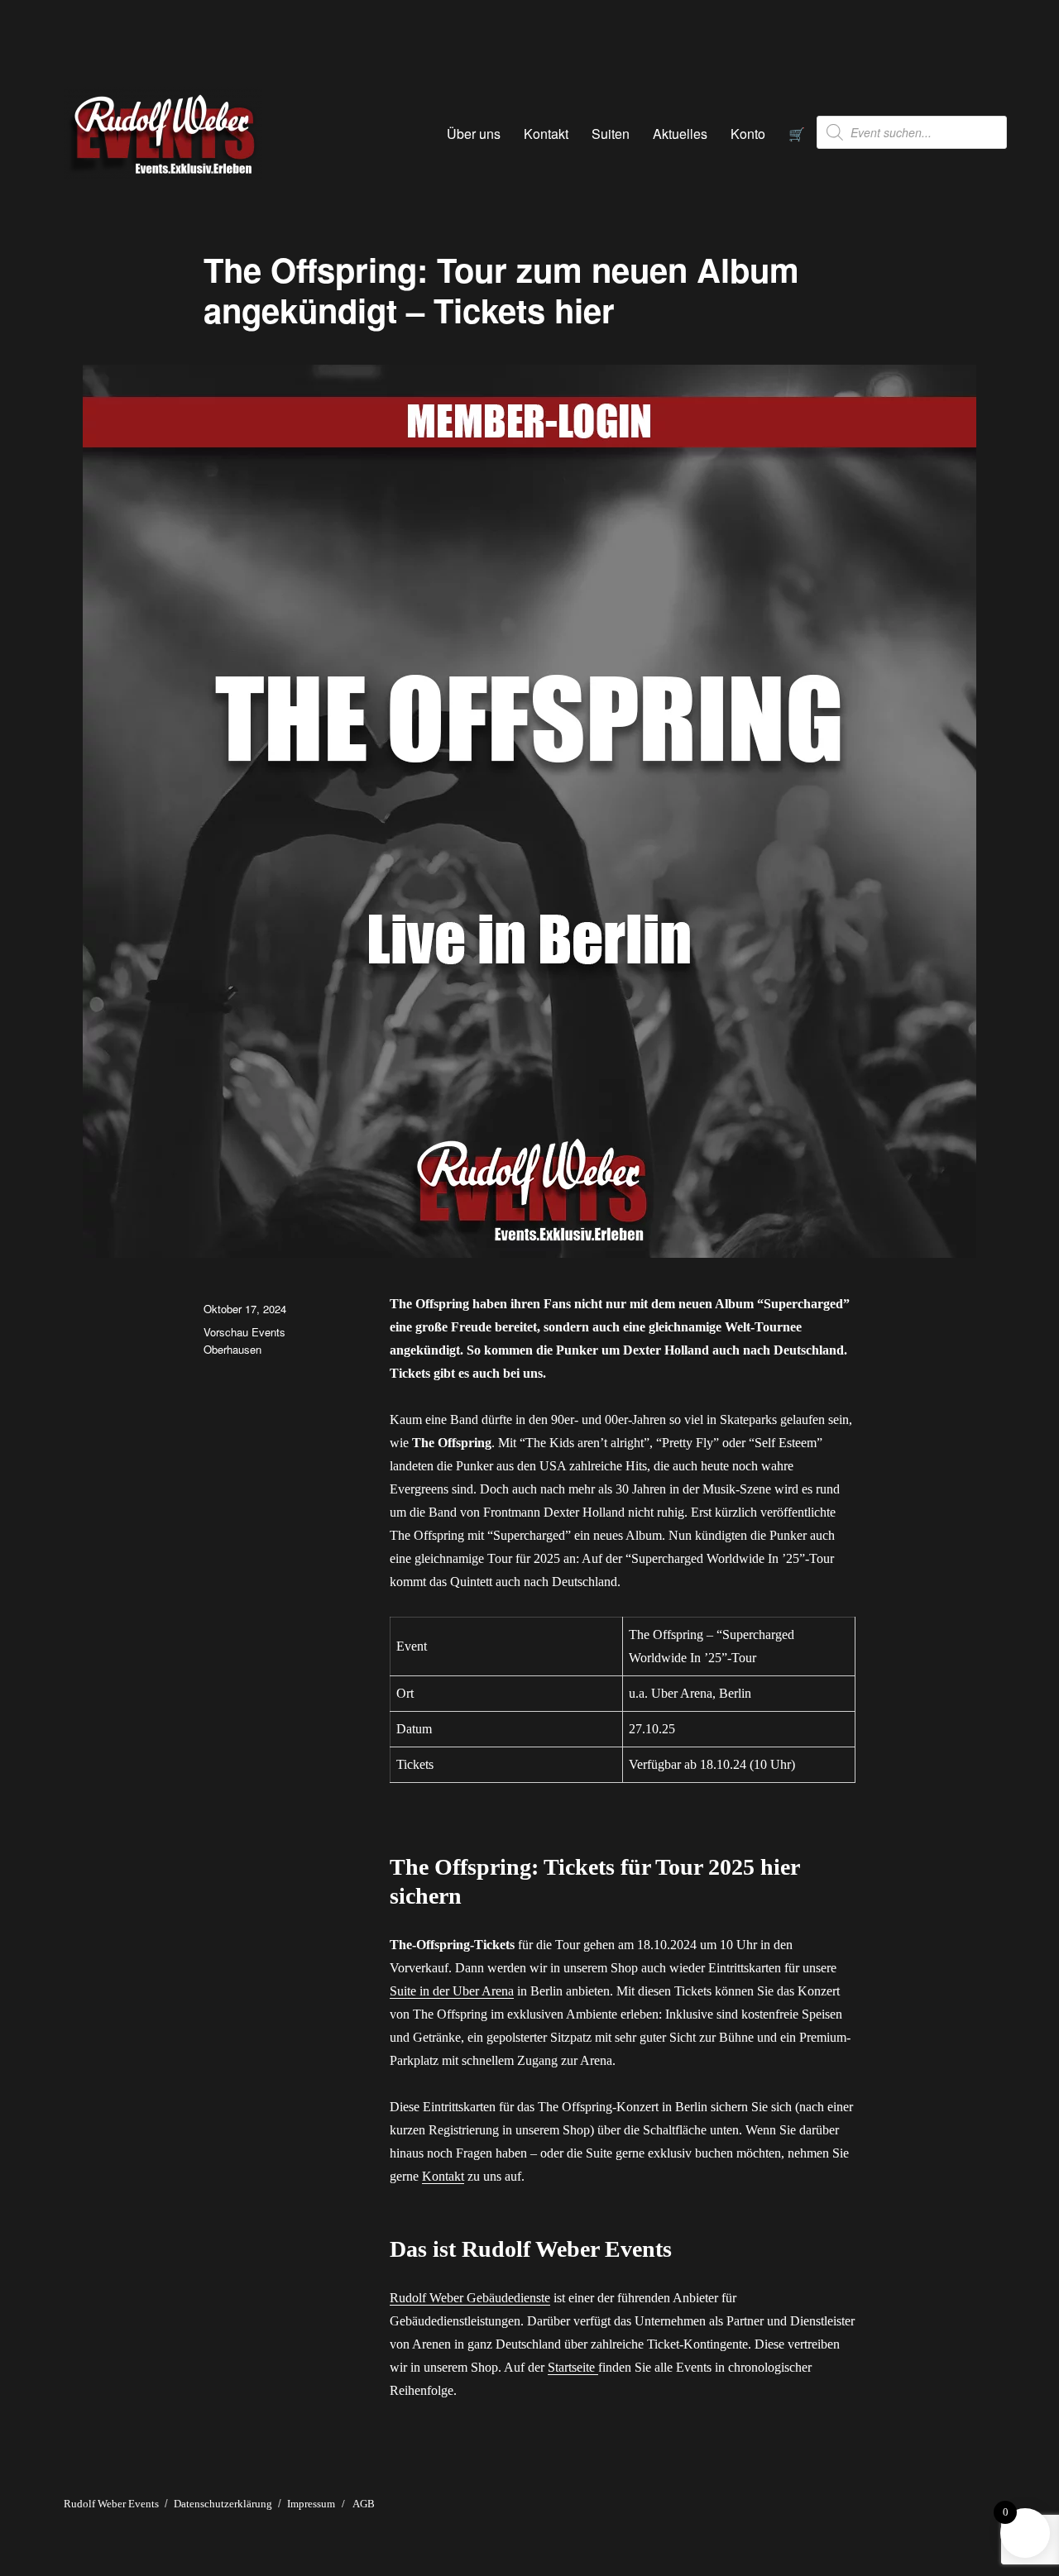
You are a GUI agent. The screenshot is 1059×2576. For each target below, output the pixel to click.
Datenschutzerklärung (223, 2504)
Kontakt (546, 134)
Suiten (611, 134)
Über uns (474, 134)
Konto (748, 134)
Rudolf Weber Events (111, 2504)
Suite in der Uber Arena (452, 1991)
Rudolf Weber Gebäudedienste (470, 2298)
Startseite (573, 2367)
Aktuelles (680, 134)
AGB (364, 2504)
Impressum (311, 2504)
